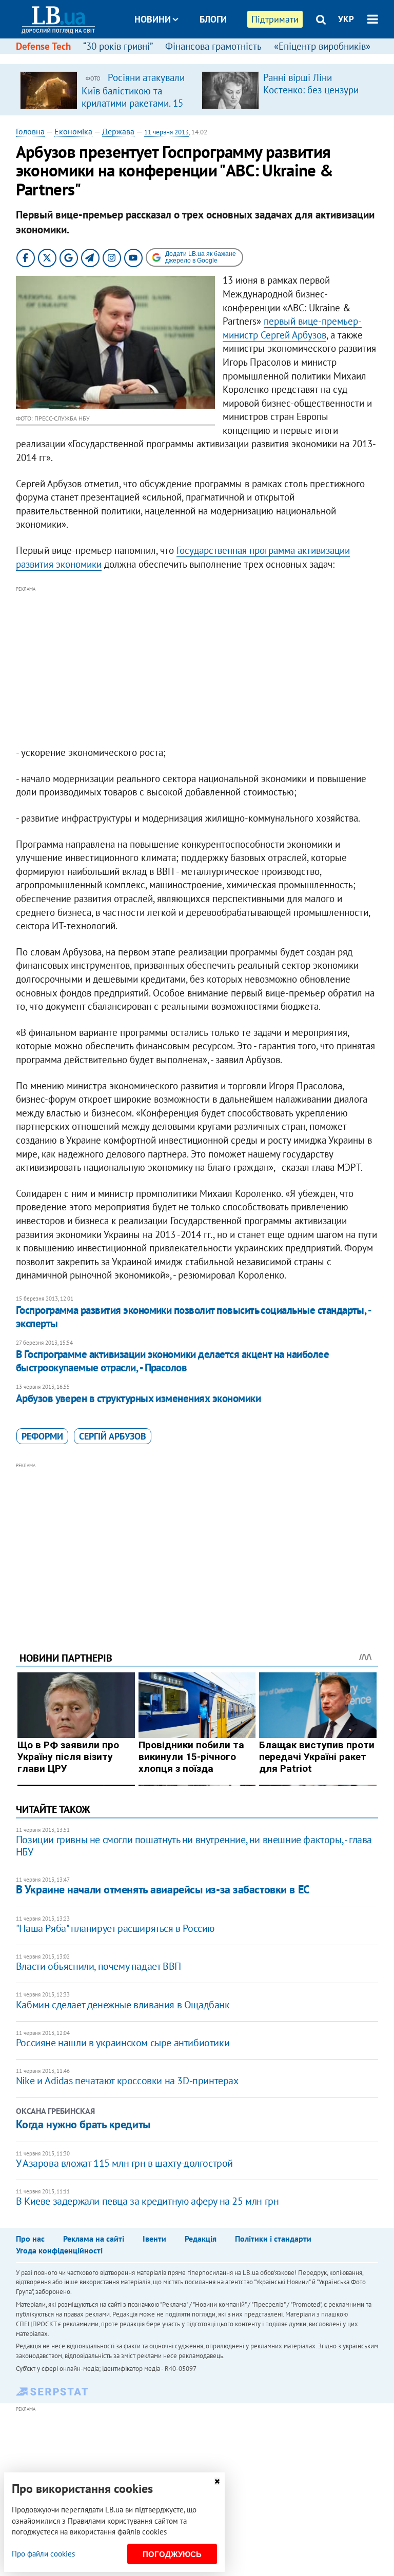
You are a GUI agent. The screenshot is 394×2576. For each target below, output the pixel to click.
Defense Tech (43, 46)
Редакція (201, 2239)
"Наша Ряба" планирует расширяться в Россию (115, 1928)
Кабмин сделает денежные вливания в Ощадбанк (123, 2005)
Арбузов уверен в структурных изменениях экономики (138, 1398)
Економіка (73, 131)
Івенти (154, 2239)
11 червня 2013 (166, 132)
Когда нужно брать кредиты (83, 2124)
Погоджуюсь (172, 2554)
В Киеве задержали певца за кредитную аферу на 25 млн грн (147, 2201)
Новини (153, 19)
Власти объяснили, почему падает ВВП (98, 1966)
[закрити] (217, 2481)
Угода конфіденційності (59, 2250)
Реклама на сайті (94, 2239)
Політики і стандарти (273, 2239)
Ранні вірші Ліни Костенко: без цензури (311, 84)
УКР (346, 19)
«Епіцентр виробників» (322, 46)
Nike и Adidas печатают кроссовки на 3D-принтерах (127, 2081)
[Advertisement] (197, 667)
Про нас (30, 2239)
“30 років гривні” (118, 46)
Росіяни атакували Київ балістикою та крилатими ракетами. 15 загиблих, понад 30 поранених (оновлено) (133, 103)
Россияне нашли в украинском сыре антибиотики (123, 2043)
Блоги (213, 19)
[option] (107, 90)
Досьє (206, 58)
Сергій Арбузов (113, 1436)
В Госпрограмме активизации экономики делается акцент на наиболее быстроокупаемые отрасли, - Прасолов (172, 1361)
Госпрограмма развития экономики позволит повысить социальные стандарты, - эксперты (193, 1317)
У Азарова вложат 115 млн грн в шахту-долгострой (124, 2163)
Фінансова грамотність (213, 46)
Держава (118, 131)
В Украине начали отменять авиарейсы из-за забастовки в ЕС (163, 1889)
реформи (42, 1436)
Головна (30, 131)
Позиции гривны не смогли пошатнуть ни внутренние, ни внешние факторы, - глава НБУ (194, 1846)
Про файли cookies (43, 2554)
